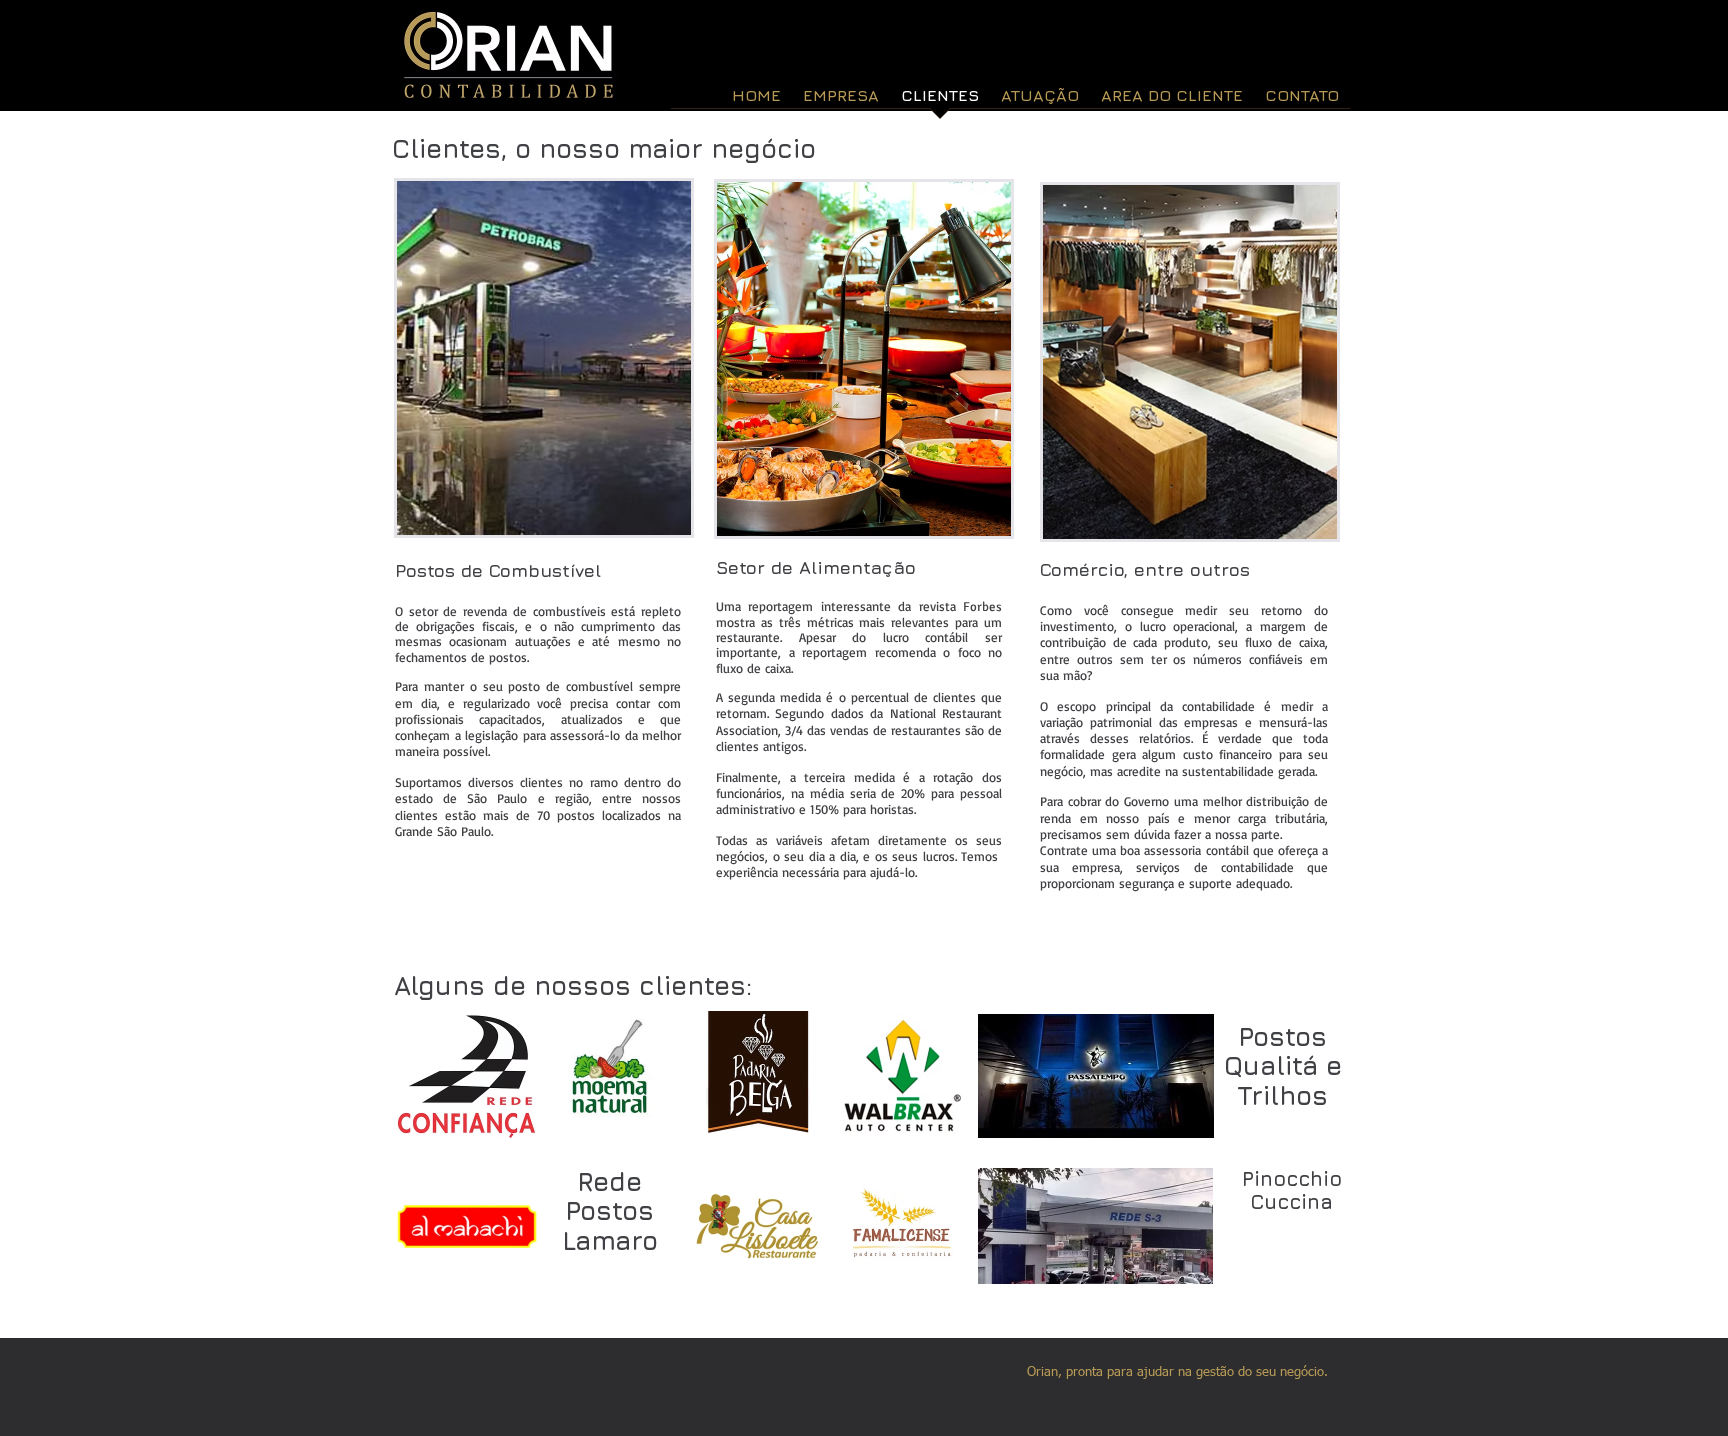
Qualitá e (1283, 1065)
